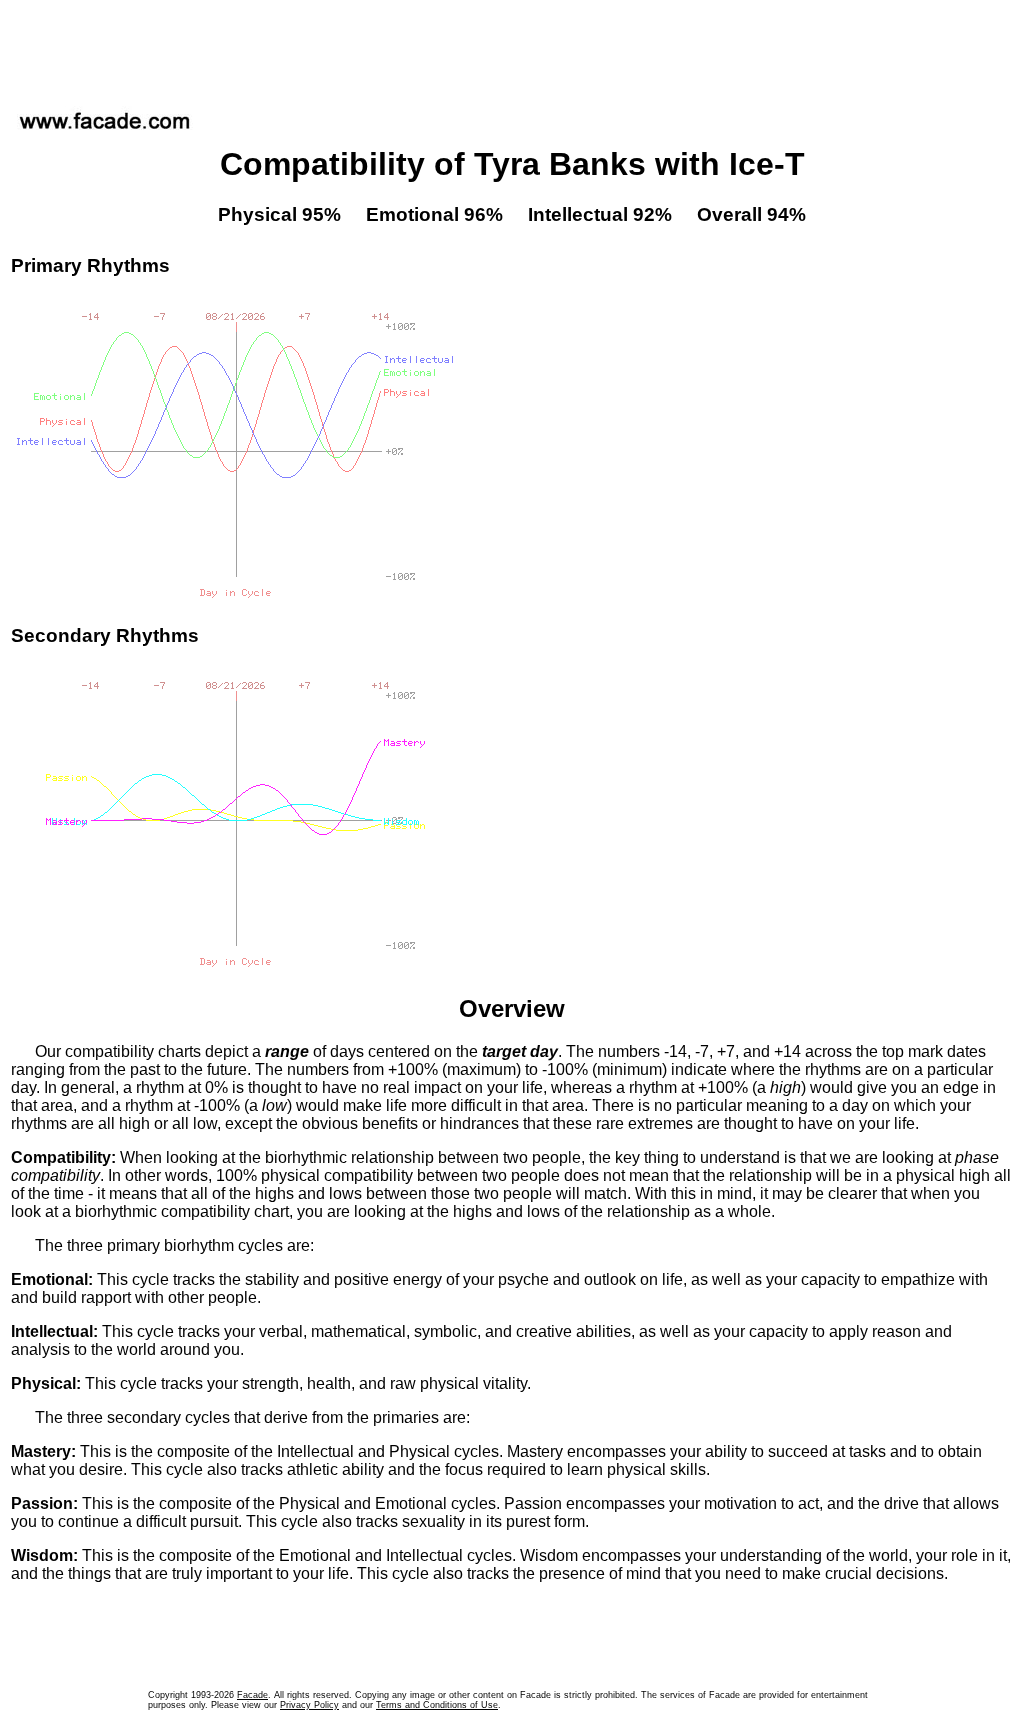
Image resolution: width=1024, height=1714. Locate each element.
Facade (252, 1695)
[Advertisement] (512, 49)
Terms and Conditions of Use (437, 1705)
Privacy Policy (309, 1705)
